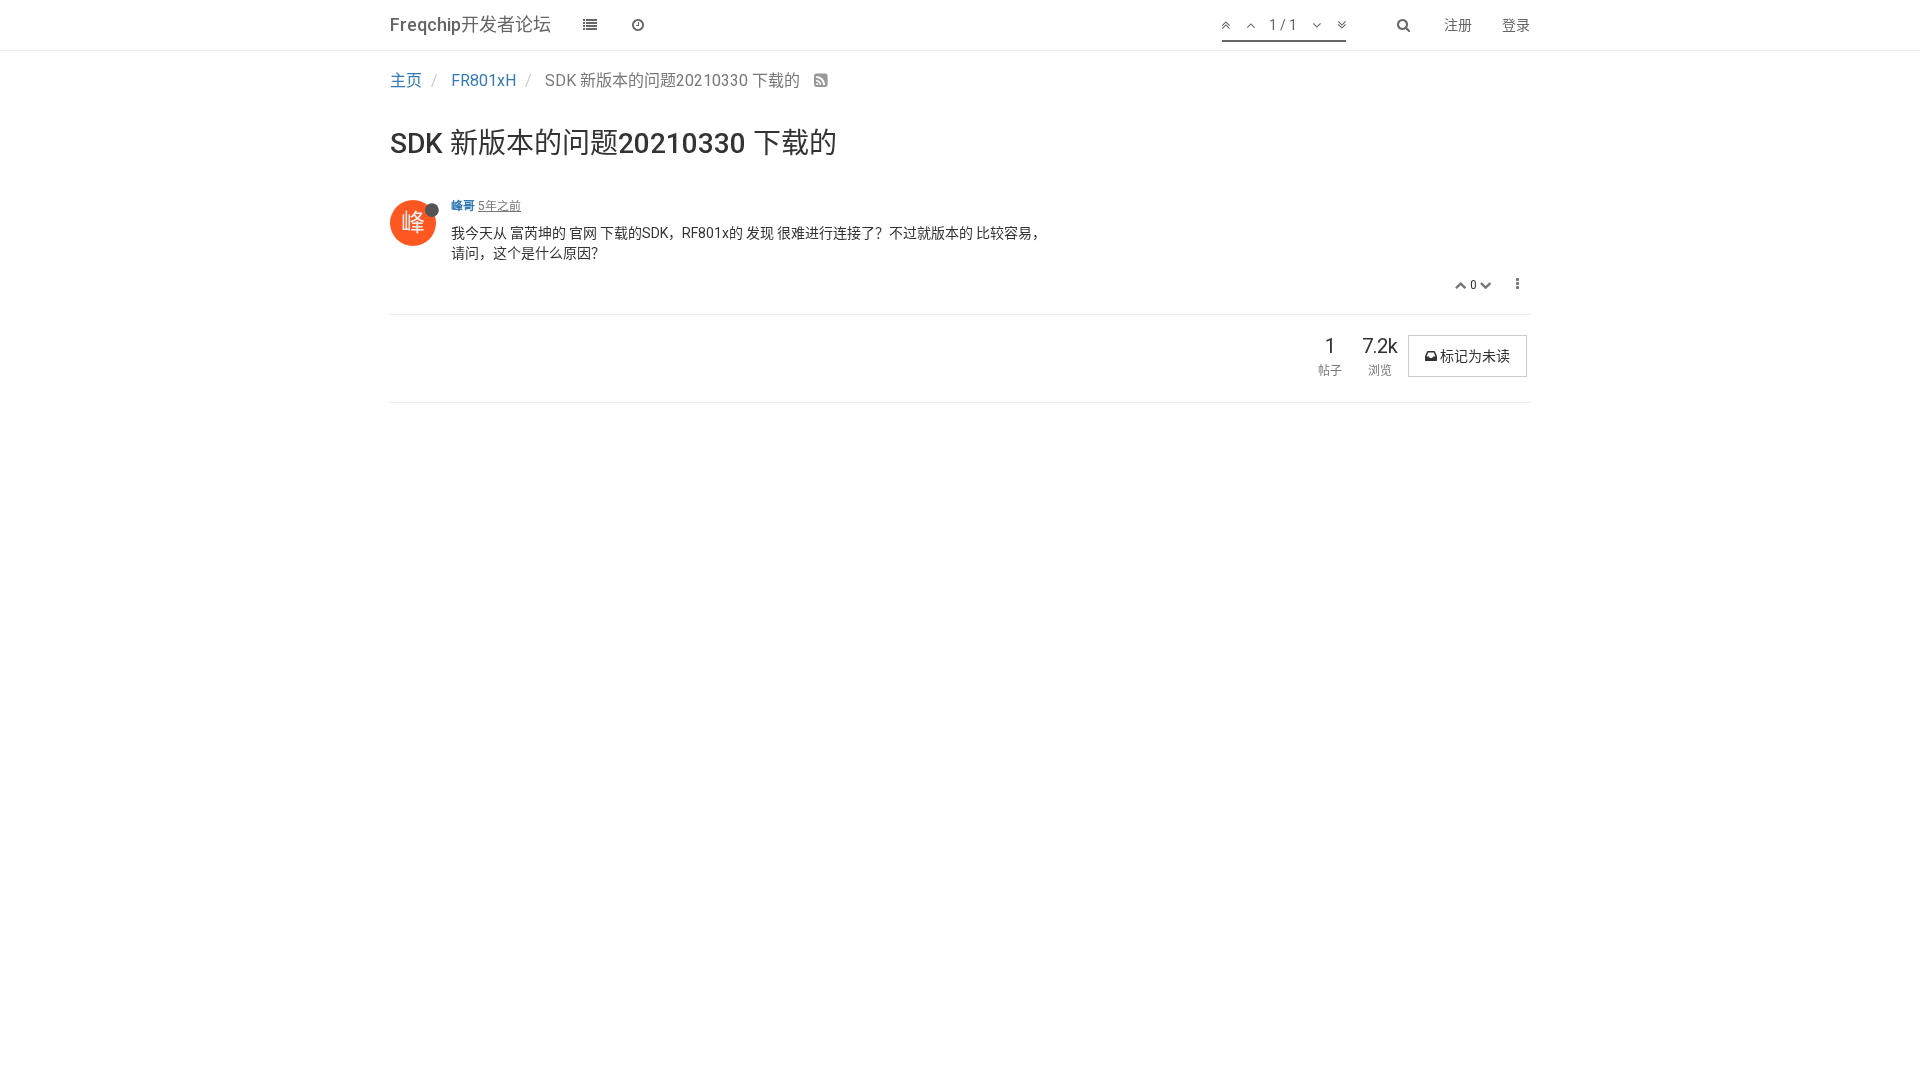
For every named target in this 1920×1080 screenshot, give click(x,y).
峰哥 (463, 206)
